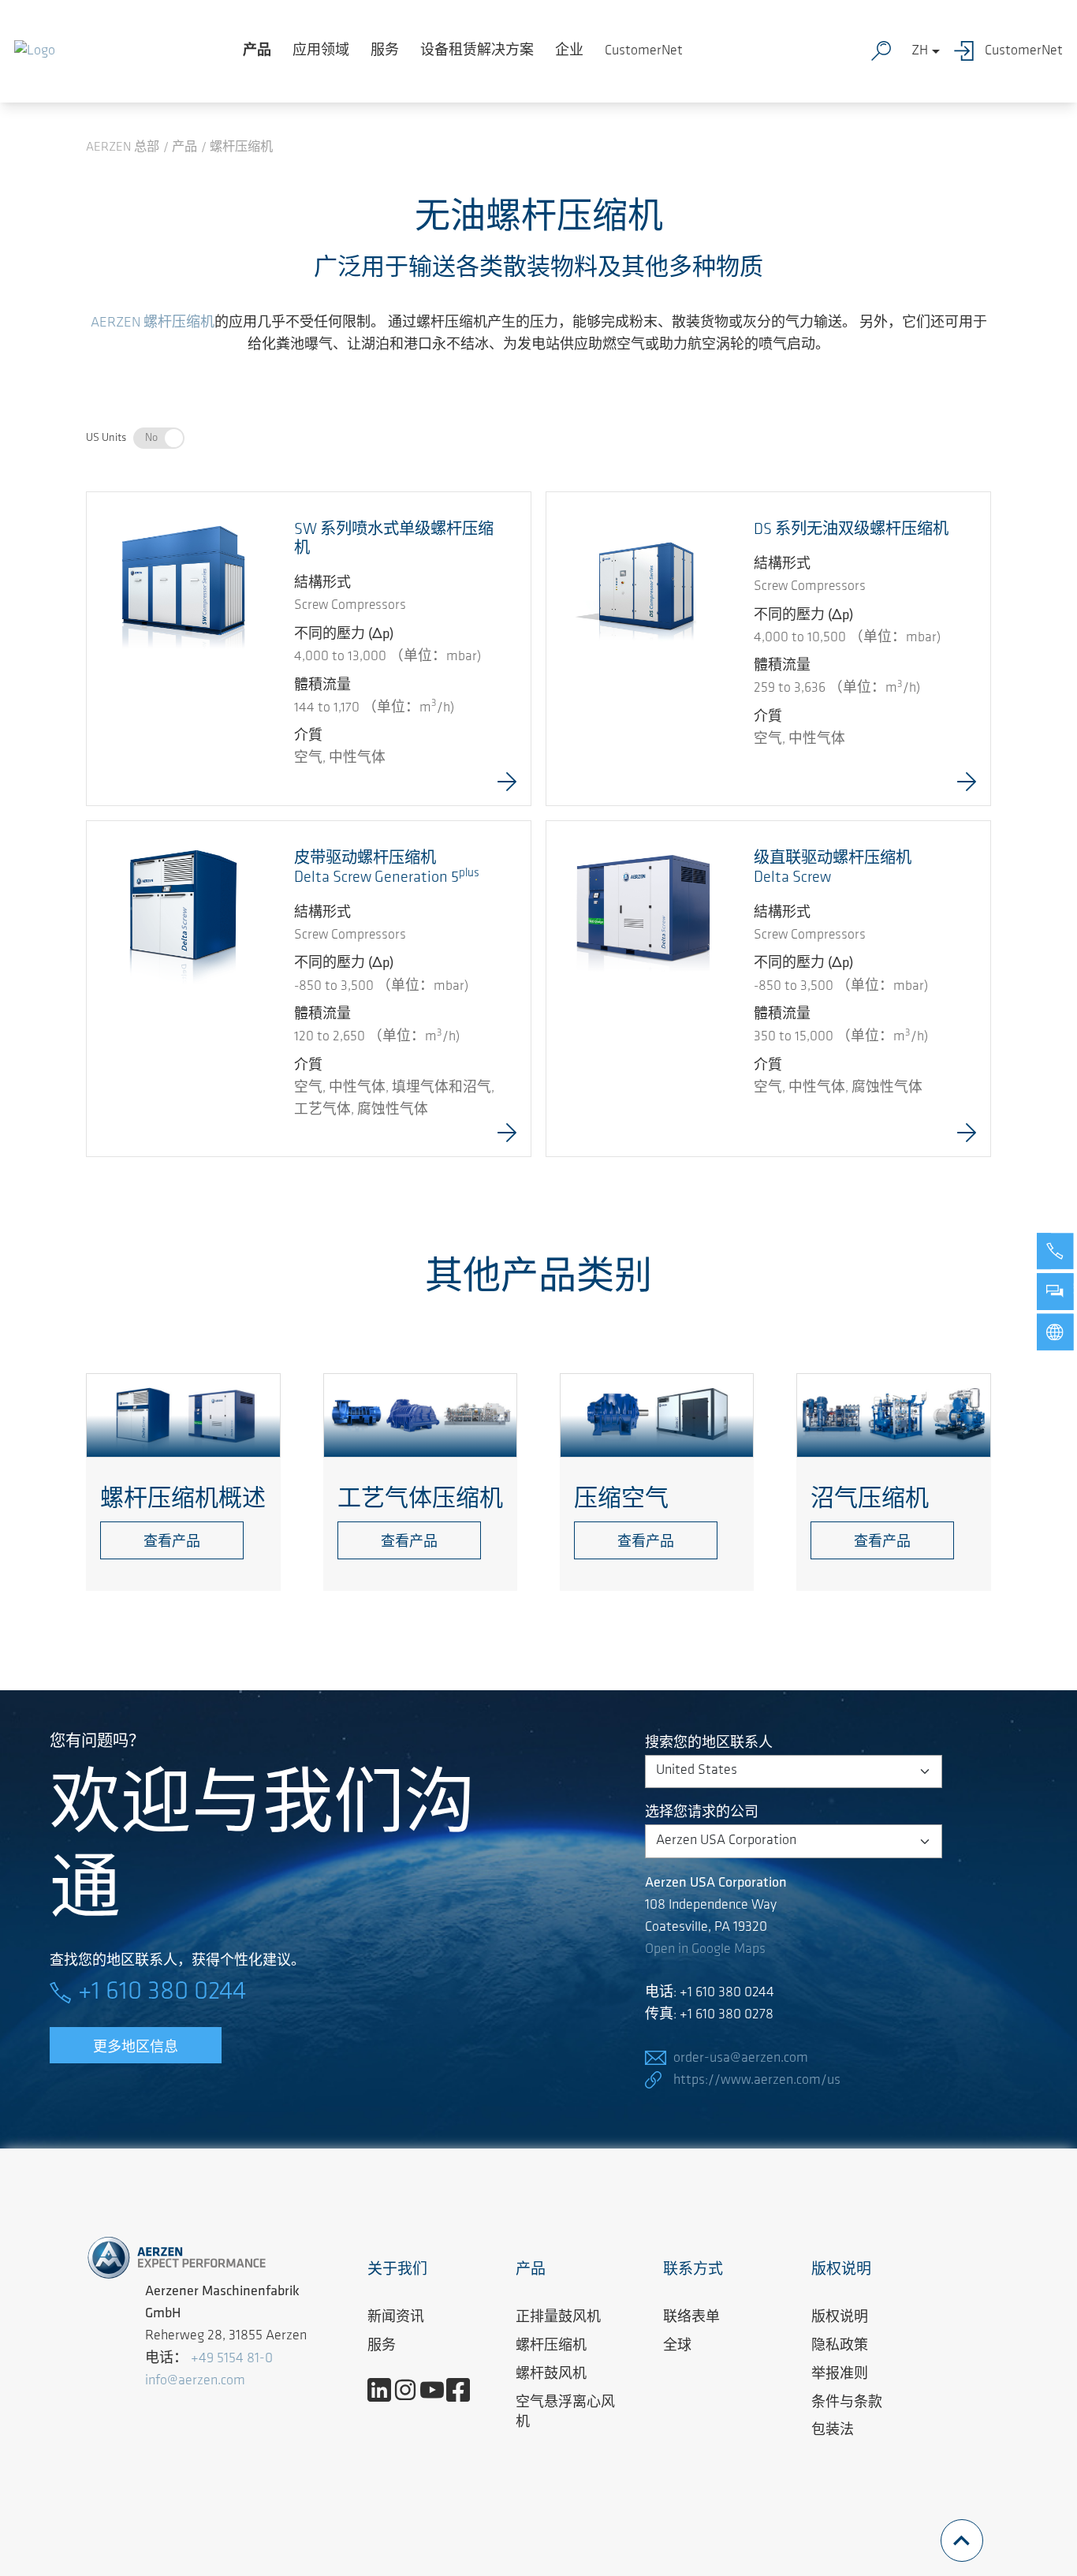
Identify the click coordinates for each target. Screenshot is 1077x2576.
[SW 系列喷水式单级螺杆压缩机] (183, 586)
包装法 (833, 2431)
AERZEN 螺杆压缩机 (153, 323)
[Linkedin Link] (385, 2390)
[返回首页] (35, 51)
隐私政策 (840, 2346)
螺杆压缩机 (551, 2346)
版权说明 (840, 2318)
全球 (677, 2346)
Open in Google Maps (705, 1950)
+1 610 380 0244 (162, 1992)
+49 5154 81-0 (232, 2359)
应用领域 (321, 51)
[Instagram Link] (411, 2390)
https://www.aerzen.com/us (757, 2081)
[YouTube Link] (438, 2390)
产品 (257, 51)
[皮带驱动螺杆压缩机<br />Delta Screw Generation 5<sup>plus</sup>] (183, 918)
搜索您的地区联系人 (709, 1744)
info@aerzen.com (195, 2381)
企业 (569, 51)
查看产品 (172, 1543)
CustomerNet (644, 51)
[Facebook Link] (464, 2390)
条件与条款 (847, 2403)
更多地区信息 (136, 2048)
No (151, 438)
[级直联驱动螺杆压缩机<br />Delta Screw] (643, 918)
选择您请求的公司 (702, 1813)
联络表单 (691, 2318)
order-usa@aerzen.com (741, 2059)
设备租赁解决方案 (477, 51)
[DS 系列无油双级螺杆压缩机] (643, 589)
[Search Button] (885, 51)
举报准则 (840, 2375)
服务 (385, 51)
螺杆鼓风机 (551, 2375)
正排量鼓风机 (558, 2318)
